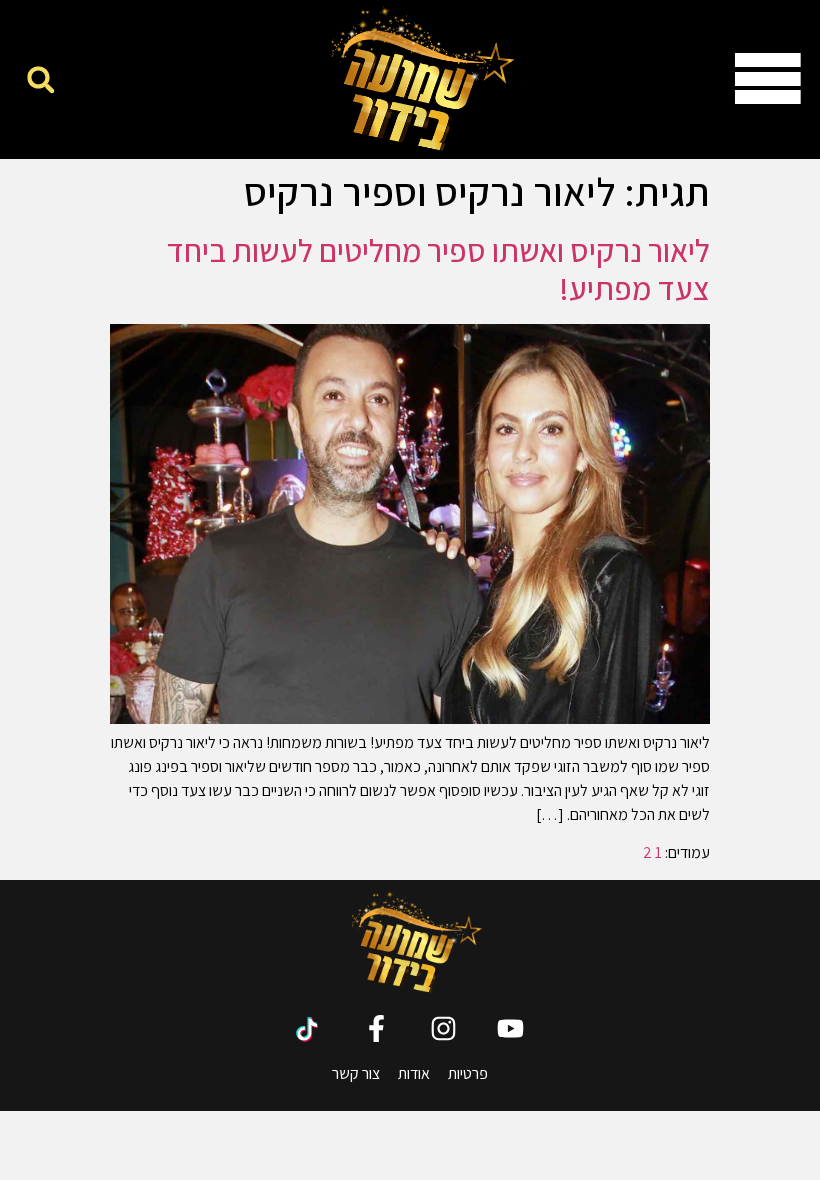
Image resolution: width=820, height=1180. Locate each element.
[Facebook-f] (376, 1028)
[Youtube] (510, 1028)
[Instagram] (443, 1028)
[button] (40, 79)
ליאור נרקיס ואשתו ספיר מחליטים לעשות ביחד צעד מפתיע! (438, 269)
